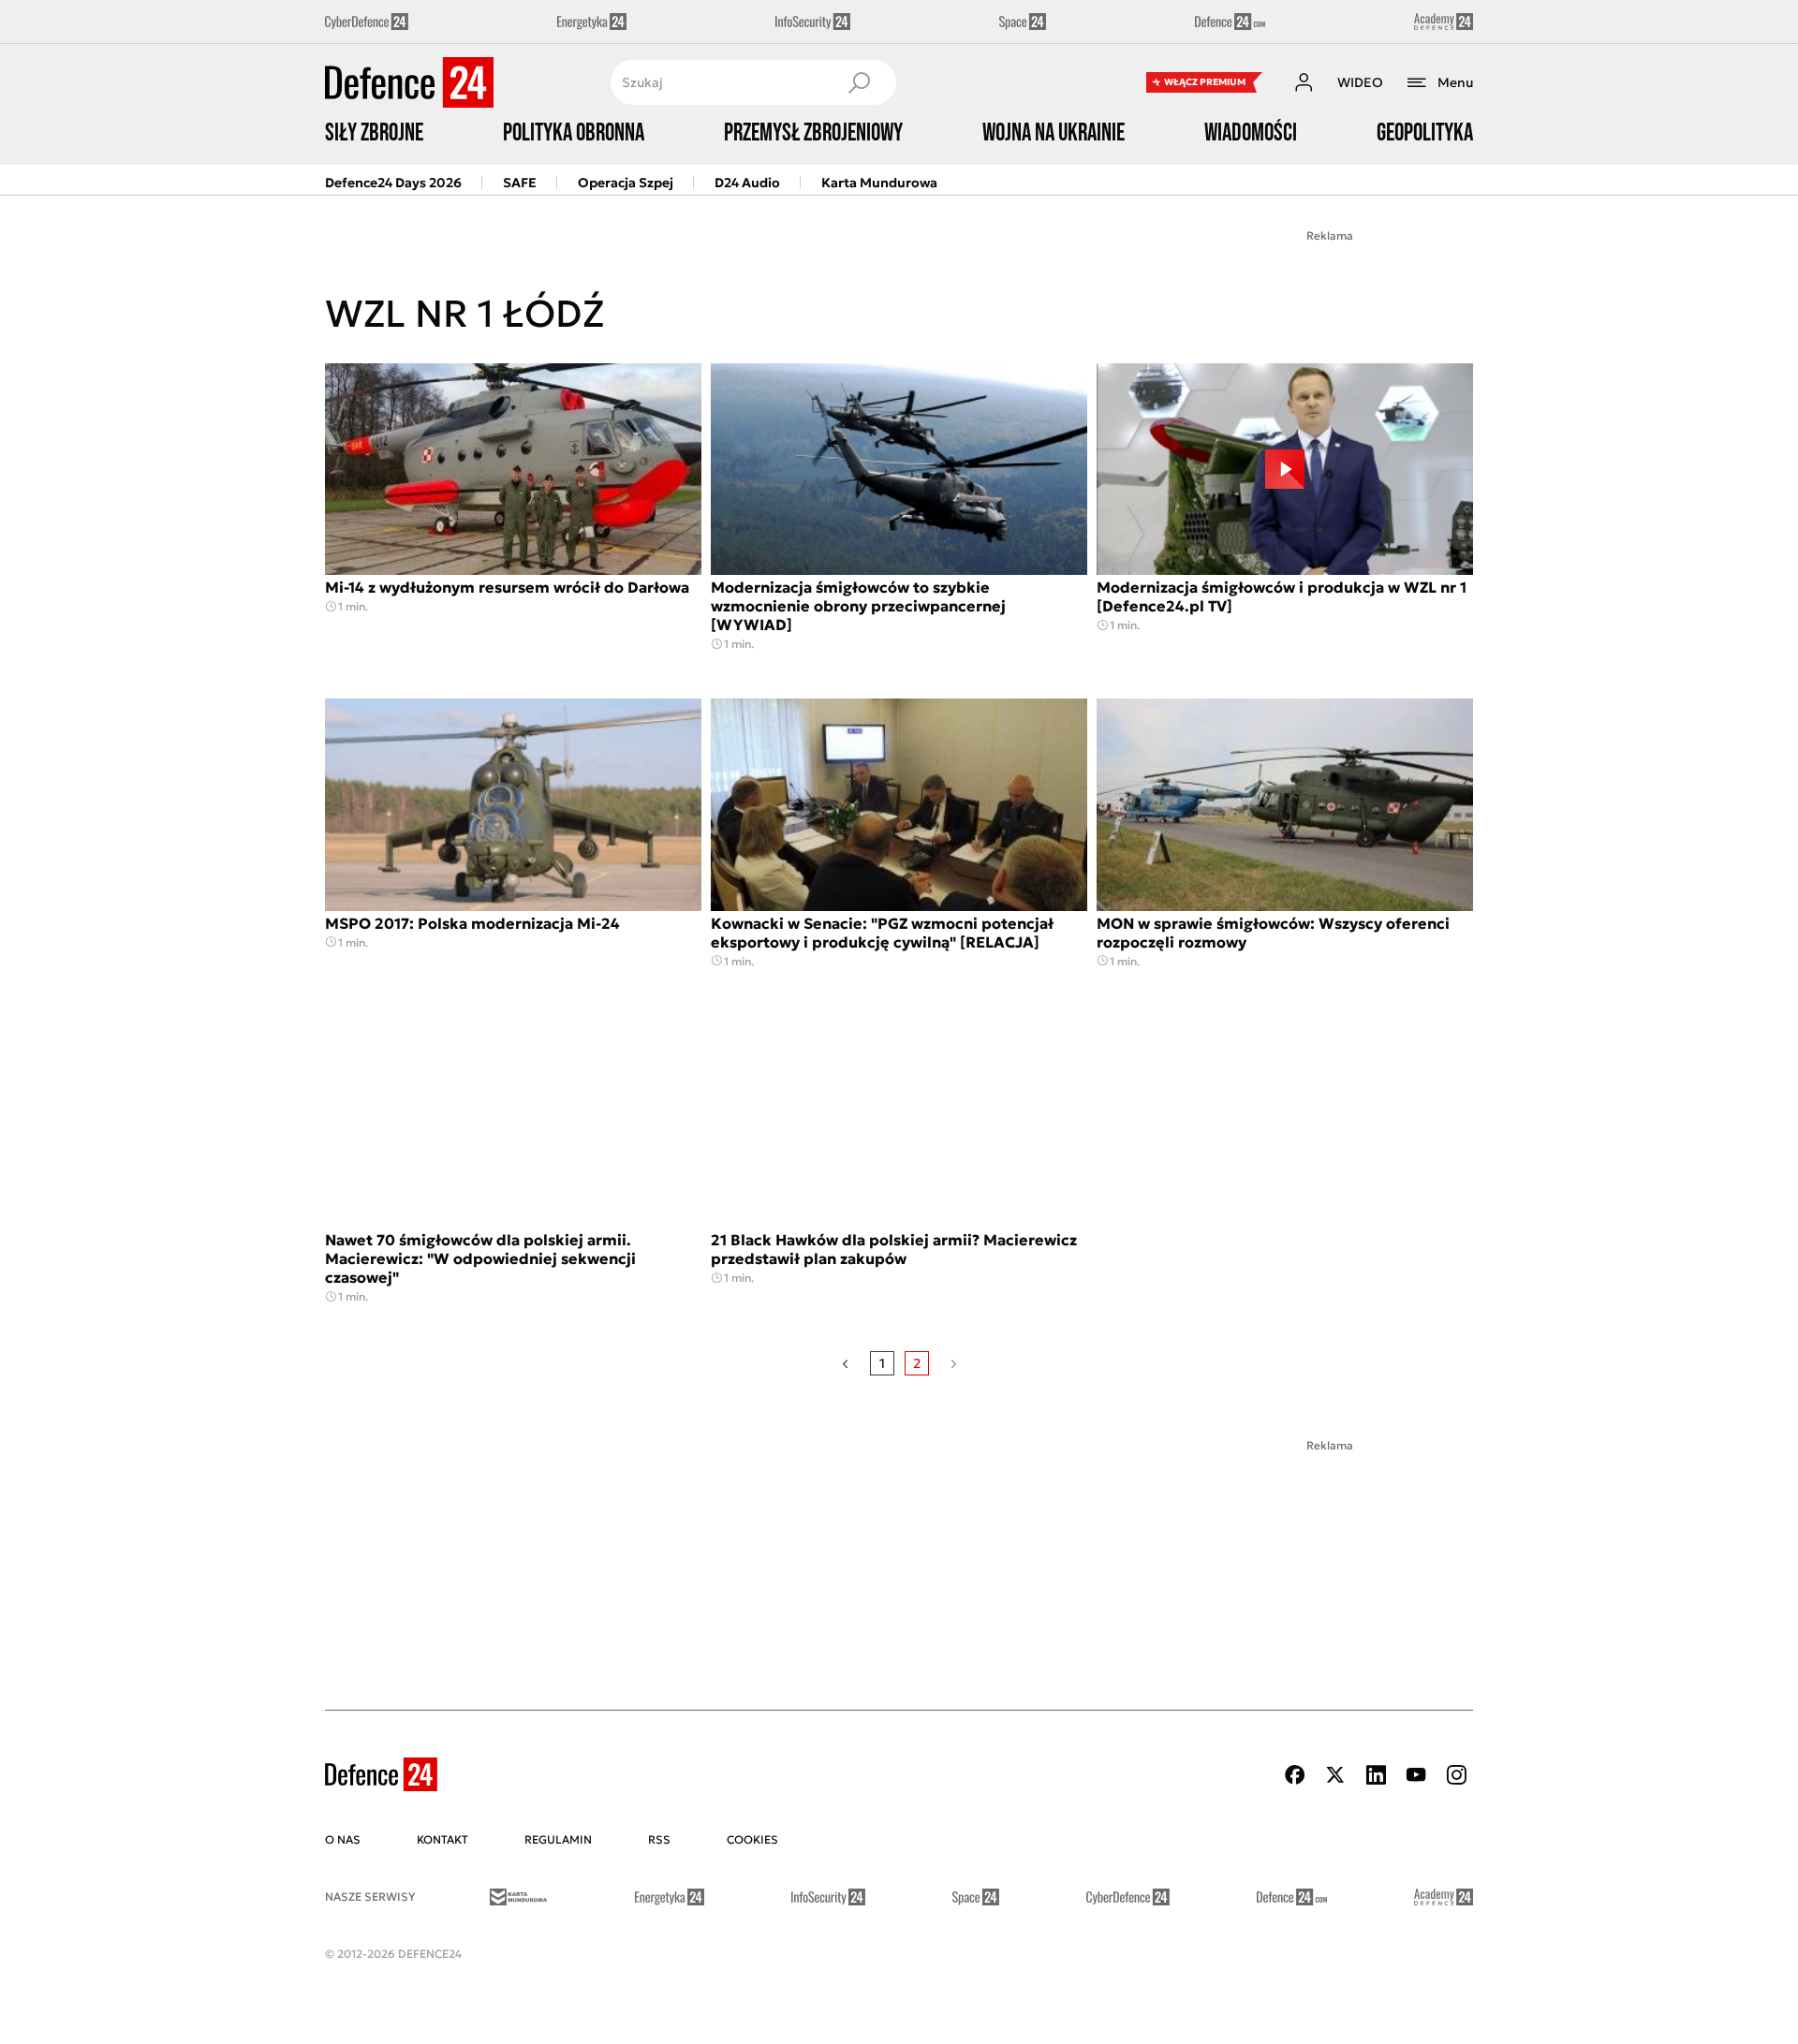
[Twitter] (1335, 1775)
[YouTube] (1416, 1775)
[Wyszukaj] (859, 82)
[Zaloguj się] (1304, 82)
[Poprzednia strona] (845, 1363)
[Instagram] (1456, 1775)
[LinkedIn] (1376, 1775)
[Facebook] (1295, 1775)
